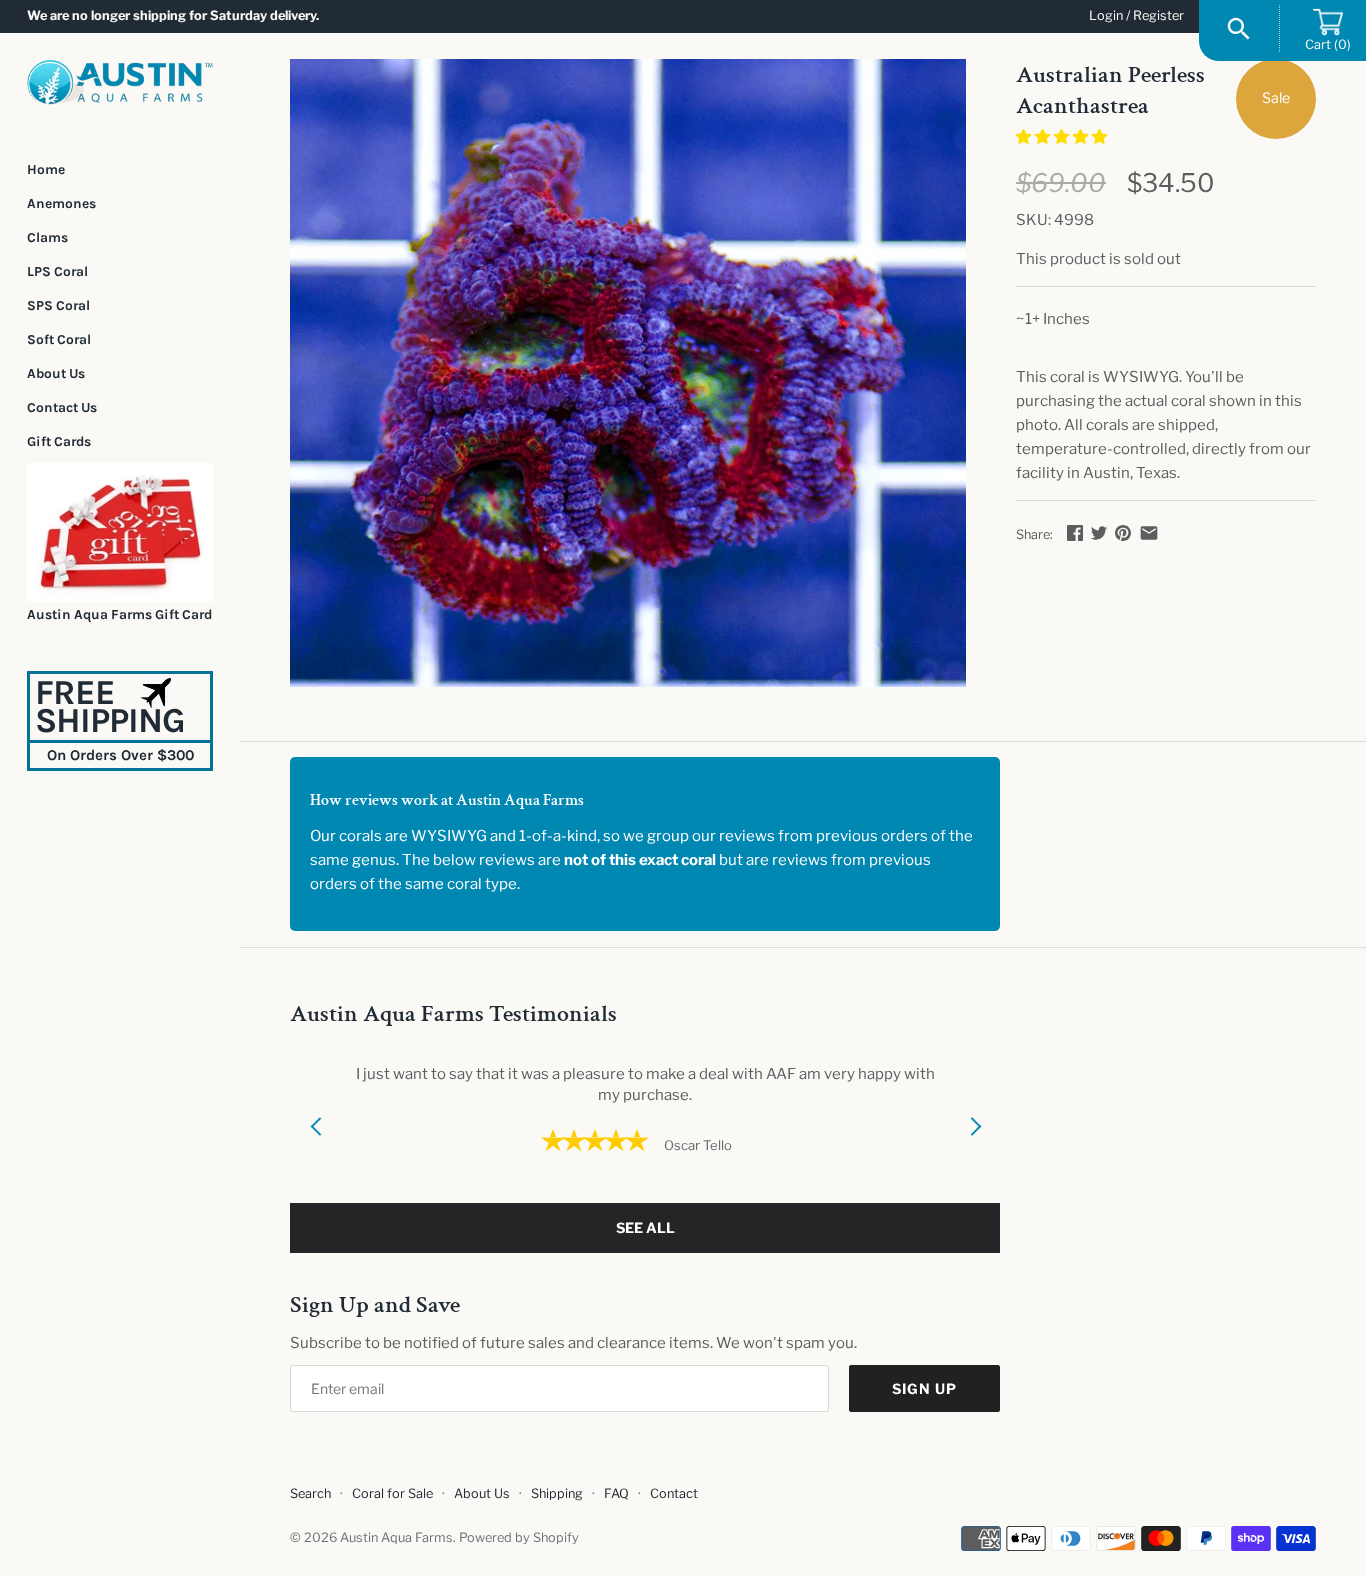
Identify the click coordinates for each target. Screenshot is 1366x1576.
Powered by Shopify (519, 1537)
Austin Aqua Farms (396, 1537)
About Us (56, 373)
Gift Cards (59, 441)
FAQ (616, 1493)
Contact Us (62, 407)
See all (645, 1227)
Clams (47, 237)
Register (1158, 15)
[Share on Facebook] (1075, 533)
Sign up (924, 1388)
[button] (1063, 137)
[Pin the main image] (1123, 533)
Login (1106, 15)
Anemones (61, 203)
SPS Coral (58, 305)
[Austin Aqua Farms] (120, 82)
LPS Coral (57, 271)
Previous (315, 1151)
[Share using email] (1149, 533)
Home (46, 169)
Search (310, 1493)
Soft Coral (59, 339)
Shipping (557, 1493)
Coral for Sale (392, 1493)
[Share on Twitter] (1099, 533)
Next (975, 1151)
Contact (674, 1493)
